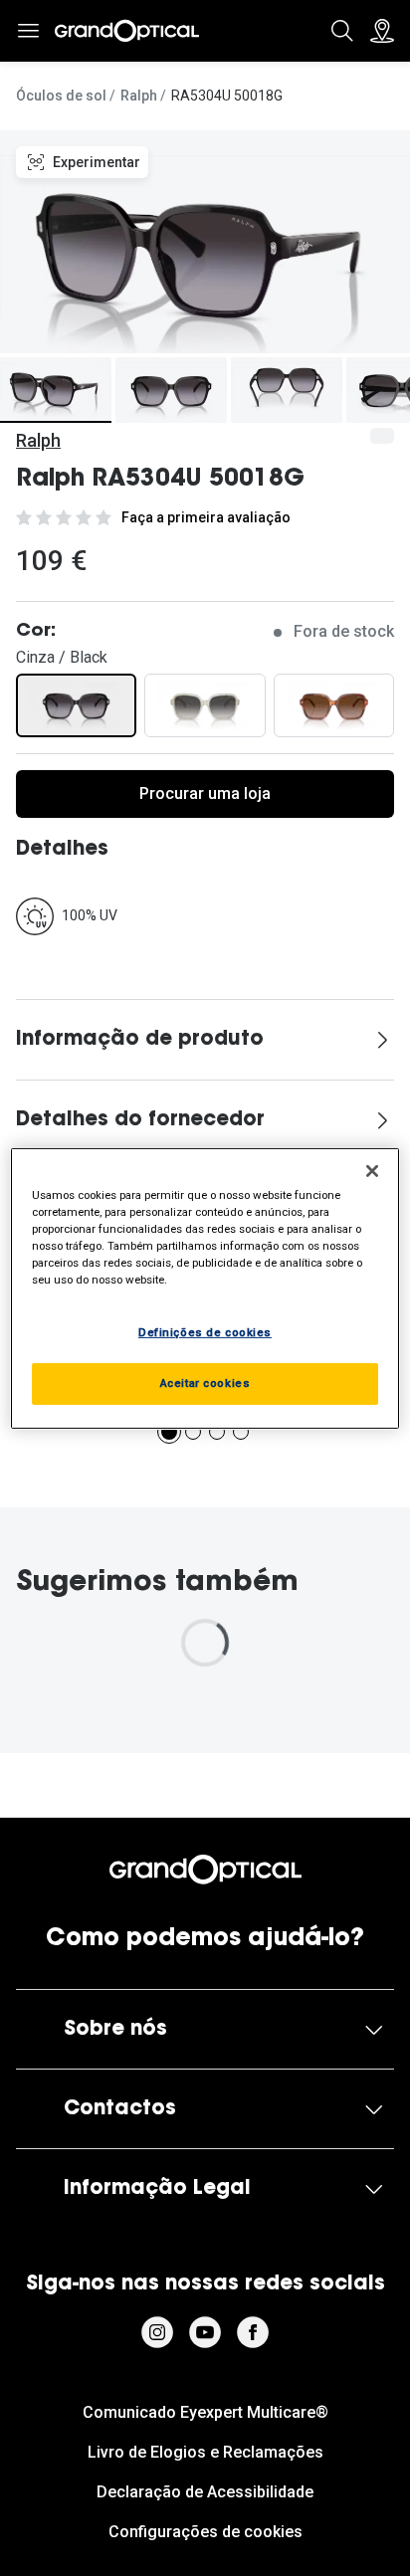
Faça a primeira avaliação (206, 517)
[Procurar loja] (382, 31)
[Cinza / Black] (76, 705)
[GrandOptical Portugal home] (205, 1870)
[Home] (127, 31)
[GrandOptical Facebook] (253, 2332)
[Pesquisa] (342, 31)
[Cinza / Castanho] (205, 705)
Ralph (139, 96)
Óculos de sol (61, 96)
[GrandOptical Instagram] (157, 2332)
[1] (169, 1432)
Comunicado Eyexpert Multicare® (205, 2412)
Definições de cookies (205, 1332)
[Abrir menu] (28, 31)
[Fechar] (372, 1170)
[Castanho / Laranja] (334, 705)
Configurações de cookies (205, 2532)
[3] (217, 1432)
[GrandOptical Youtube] (205, 2332)
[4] (241, 1432)
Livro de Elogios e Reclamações (205, 2452)
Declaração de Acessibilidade (205, 2492)
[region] (205, 1288)
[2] (193, 1432)
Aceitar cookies (205, 1383)
